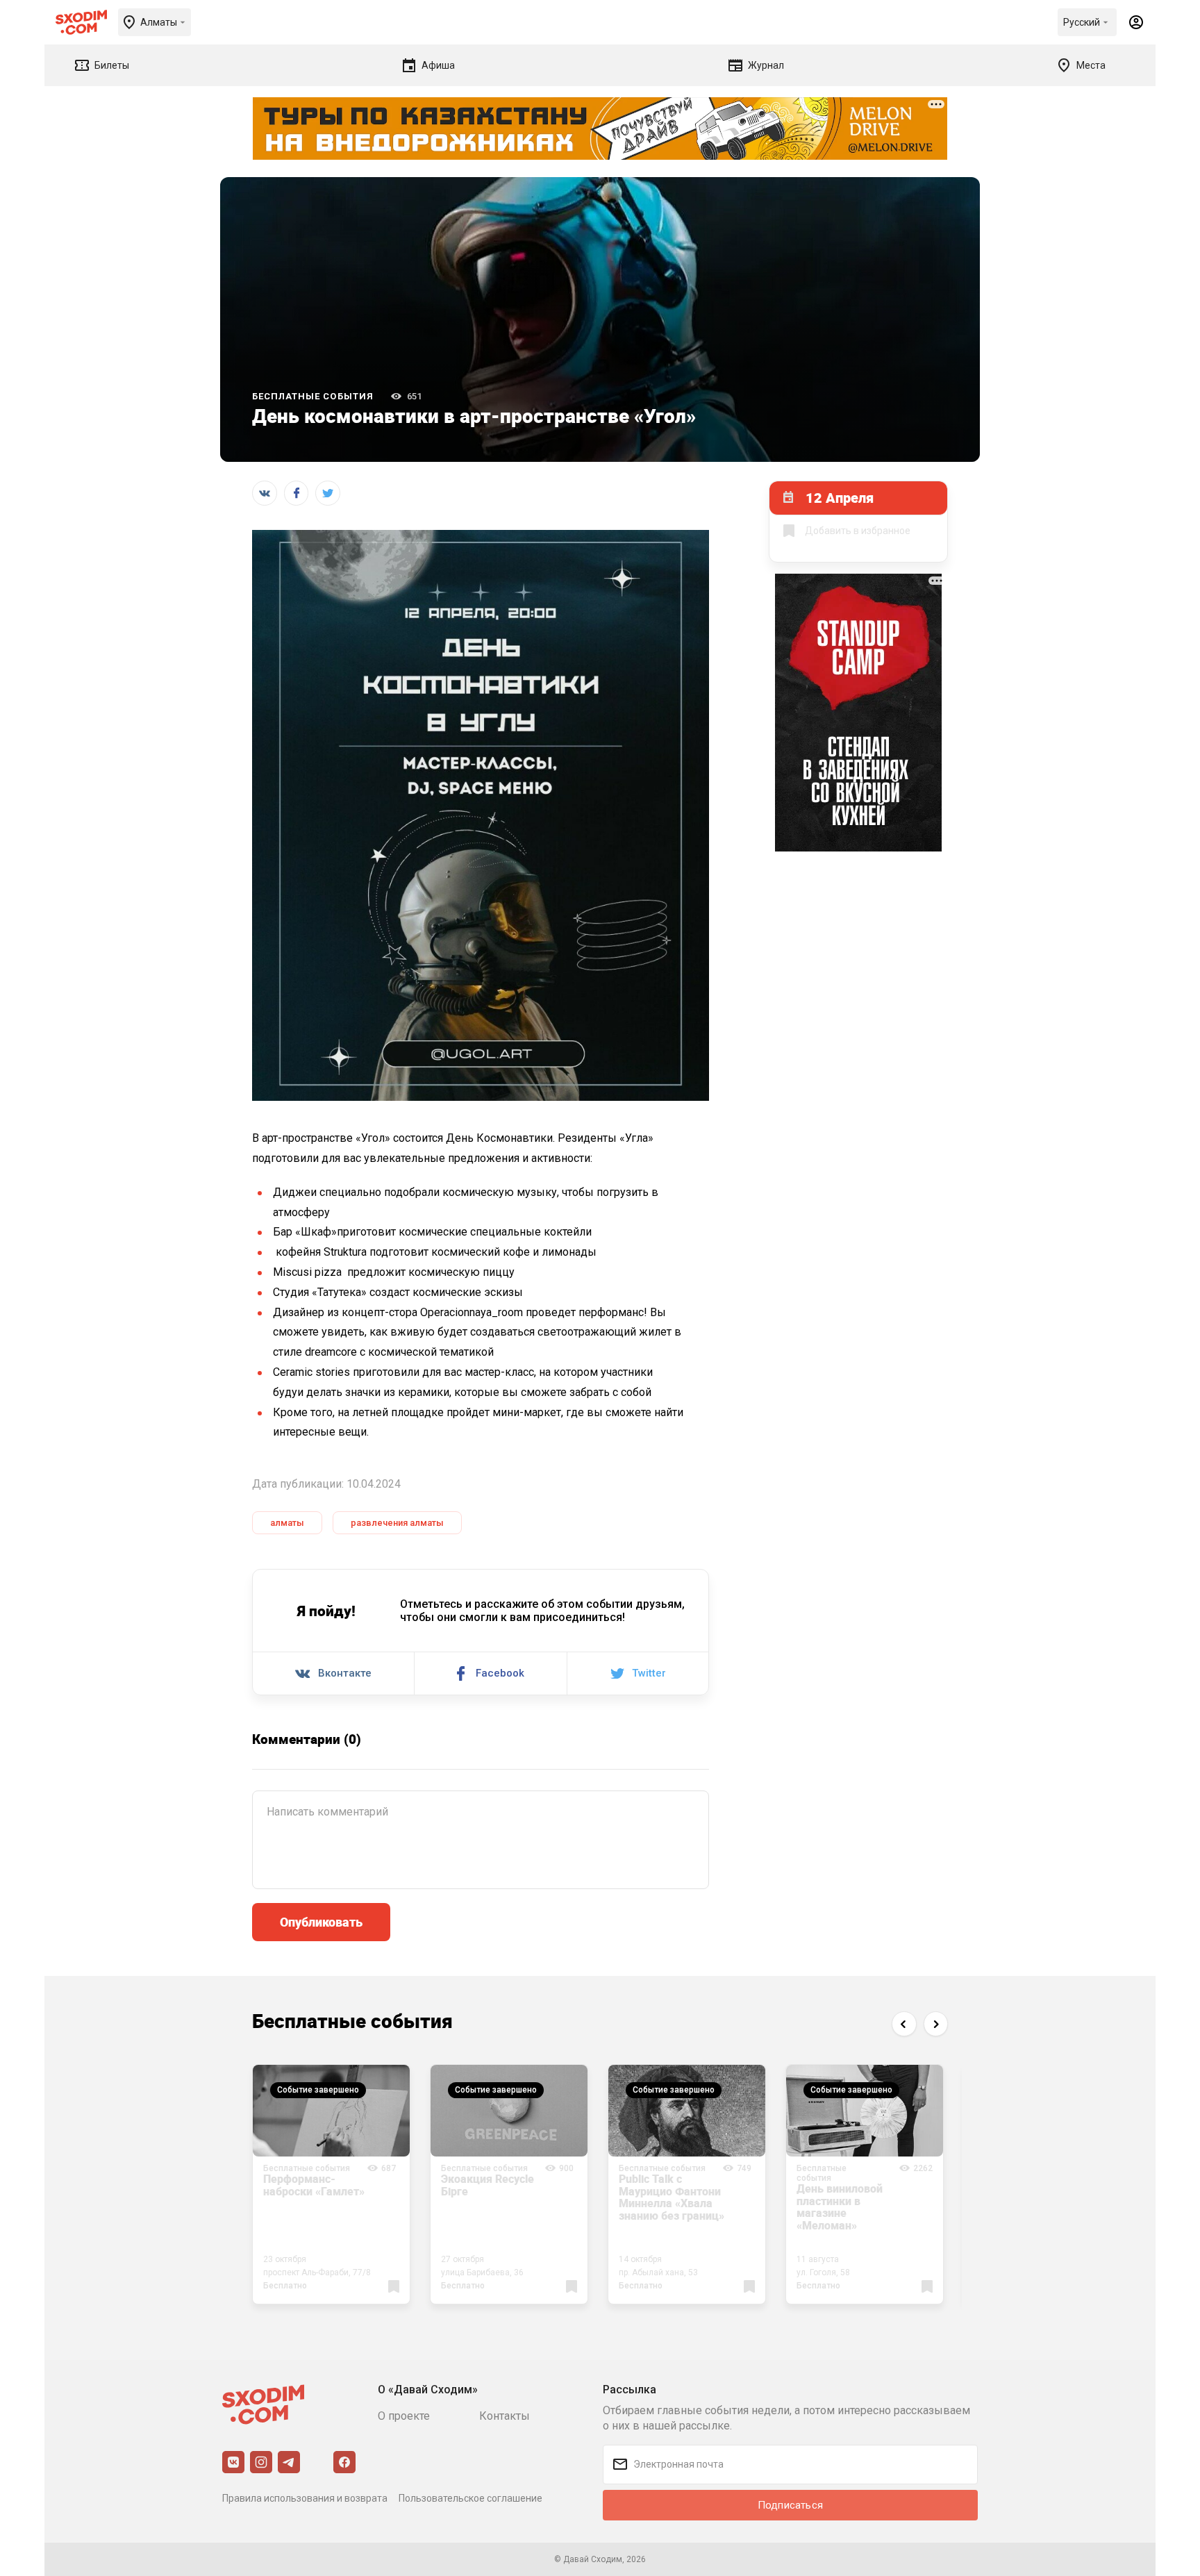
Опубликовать (321, 1922)
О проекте (404, 2416)
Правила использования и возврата (305, 2498)
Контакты (505, 2416)
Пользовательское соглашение (470, 2498)
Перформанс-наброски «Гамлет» (314, 2185)
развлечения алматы (397, 1523)
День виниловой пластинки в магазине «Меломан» (840, 2207)
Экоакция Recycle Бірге (487, 2185)
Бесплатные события (313, 396)
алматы (287, 1523)
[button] (904, 2024)
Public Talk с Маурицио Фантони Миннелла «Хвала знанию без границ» (672, 2197)
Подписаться (790, 2505)
